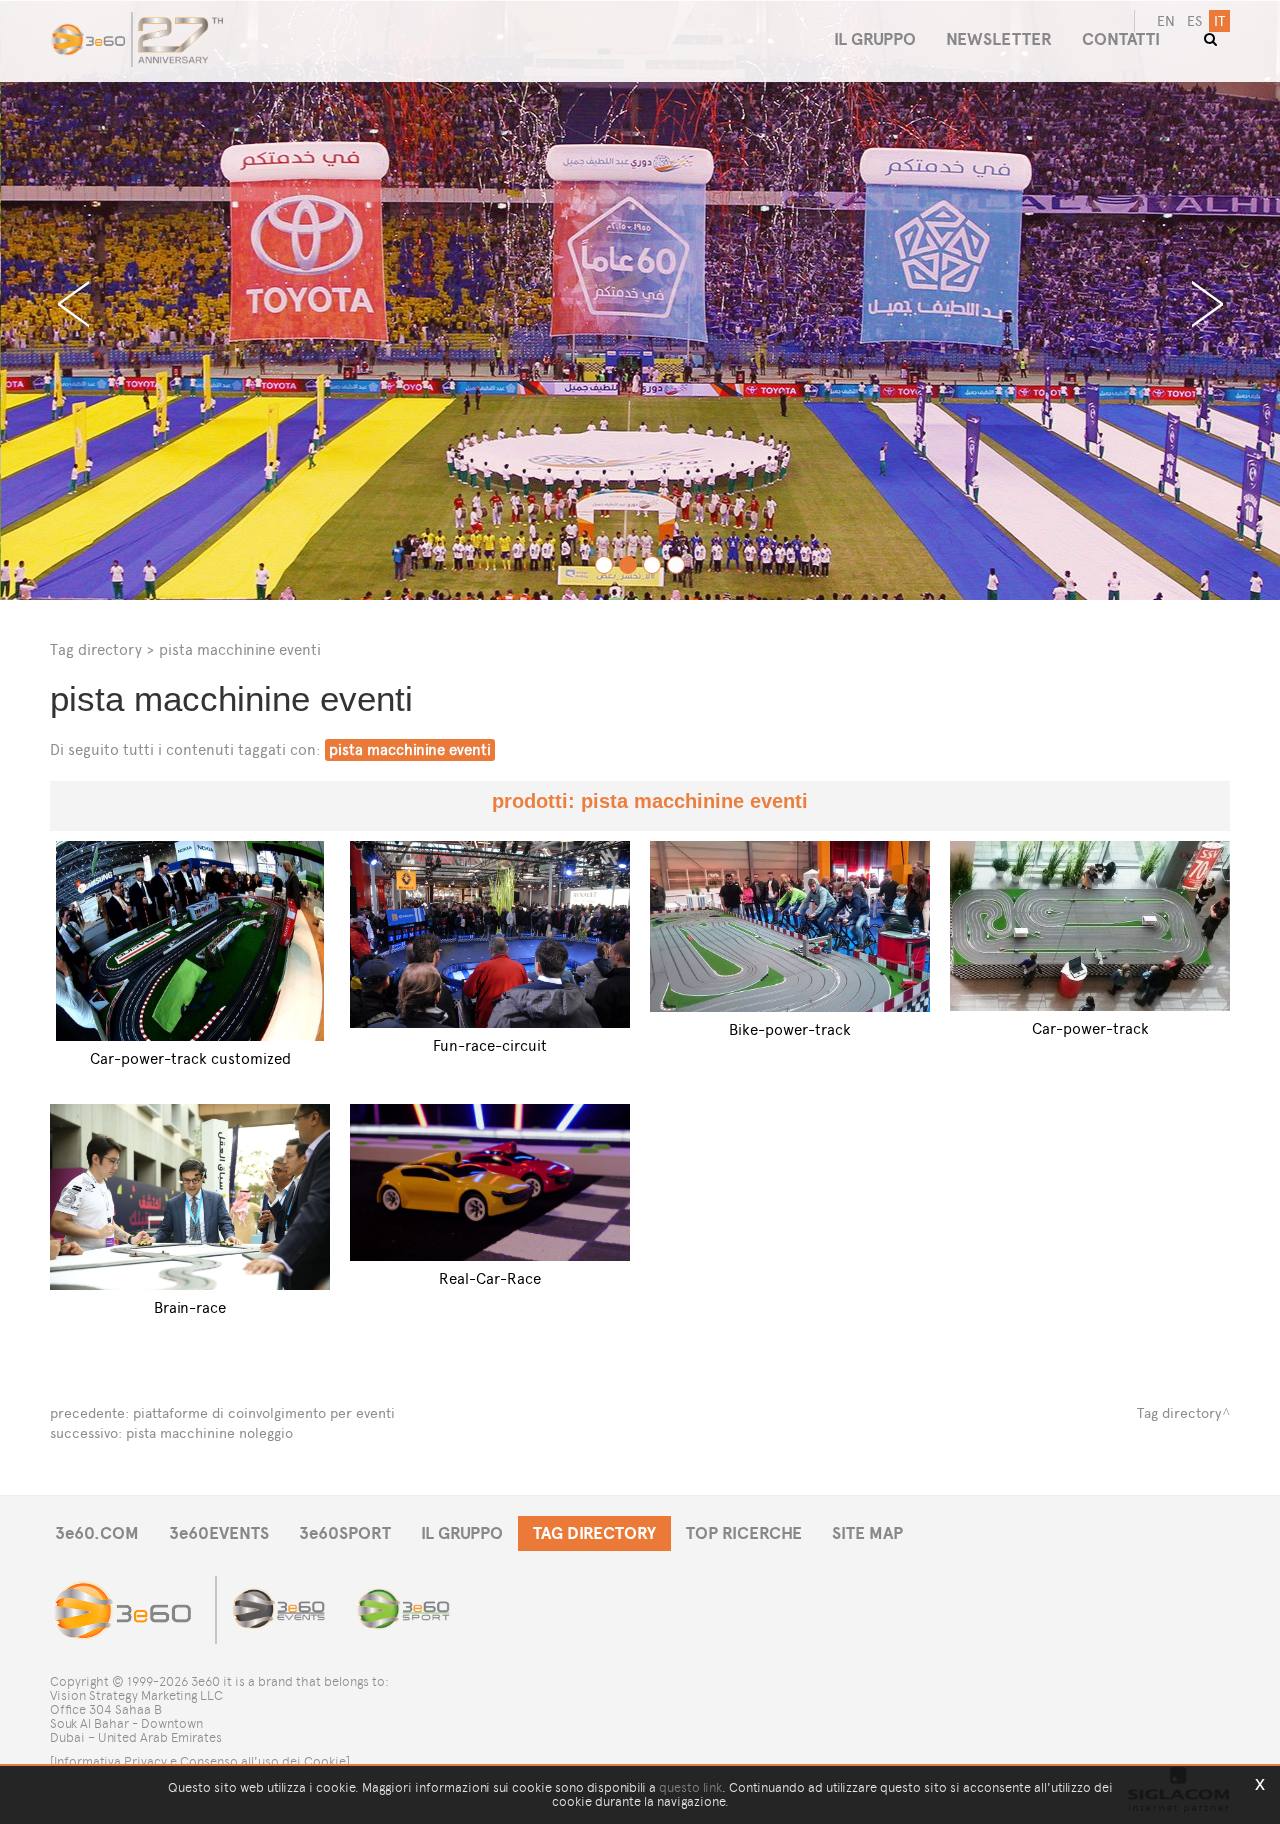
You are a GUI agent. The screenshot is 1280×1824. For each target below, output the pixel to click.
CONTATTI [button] (1121, 39)
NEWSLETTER (999, 39)
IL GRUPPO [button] (875, 39)
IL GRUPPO (462, 1533)
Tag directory (96, 649)
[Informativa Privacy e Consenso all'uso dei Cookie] (200, 1761)
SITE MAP (867, 1533)
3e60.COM (97, 1533)
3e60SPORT (345, 1533)
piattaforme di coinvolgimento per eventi (264, 1413)
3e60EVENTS (219, 1533)
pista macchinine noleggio (209, 1433)
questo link (690, 1787)
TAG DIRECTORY (594, 1533)
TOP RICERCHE (744, 1533)
